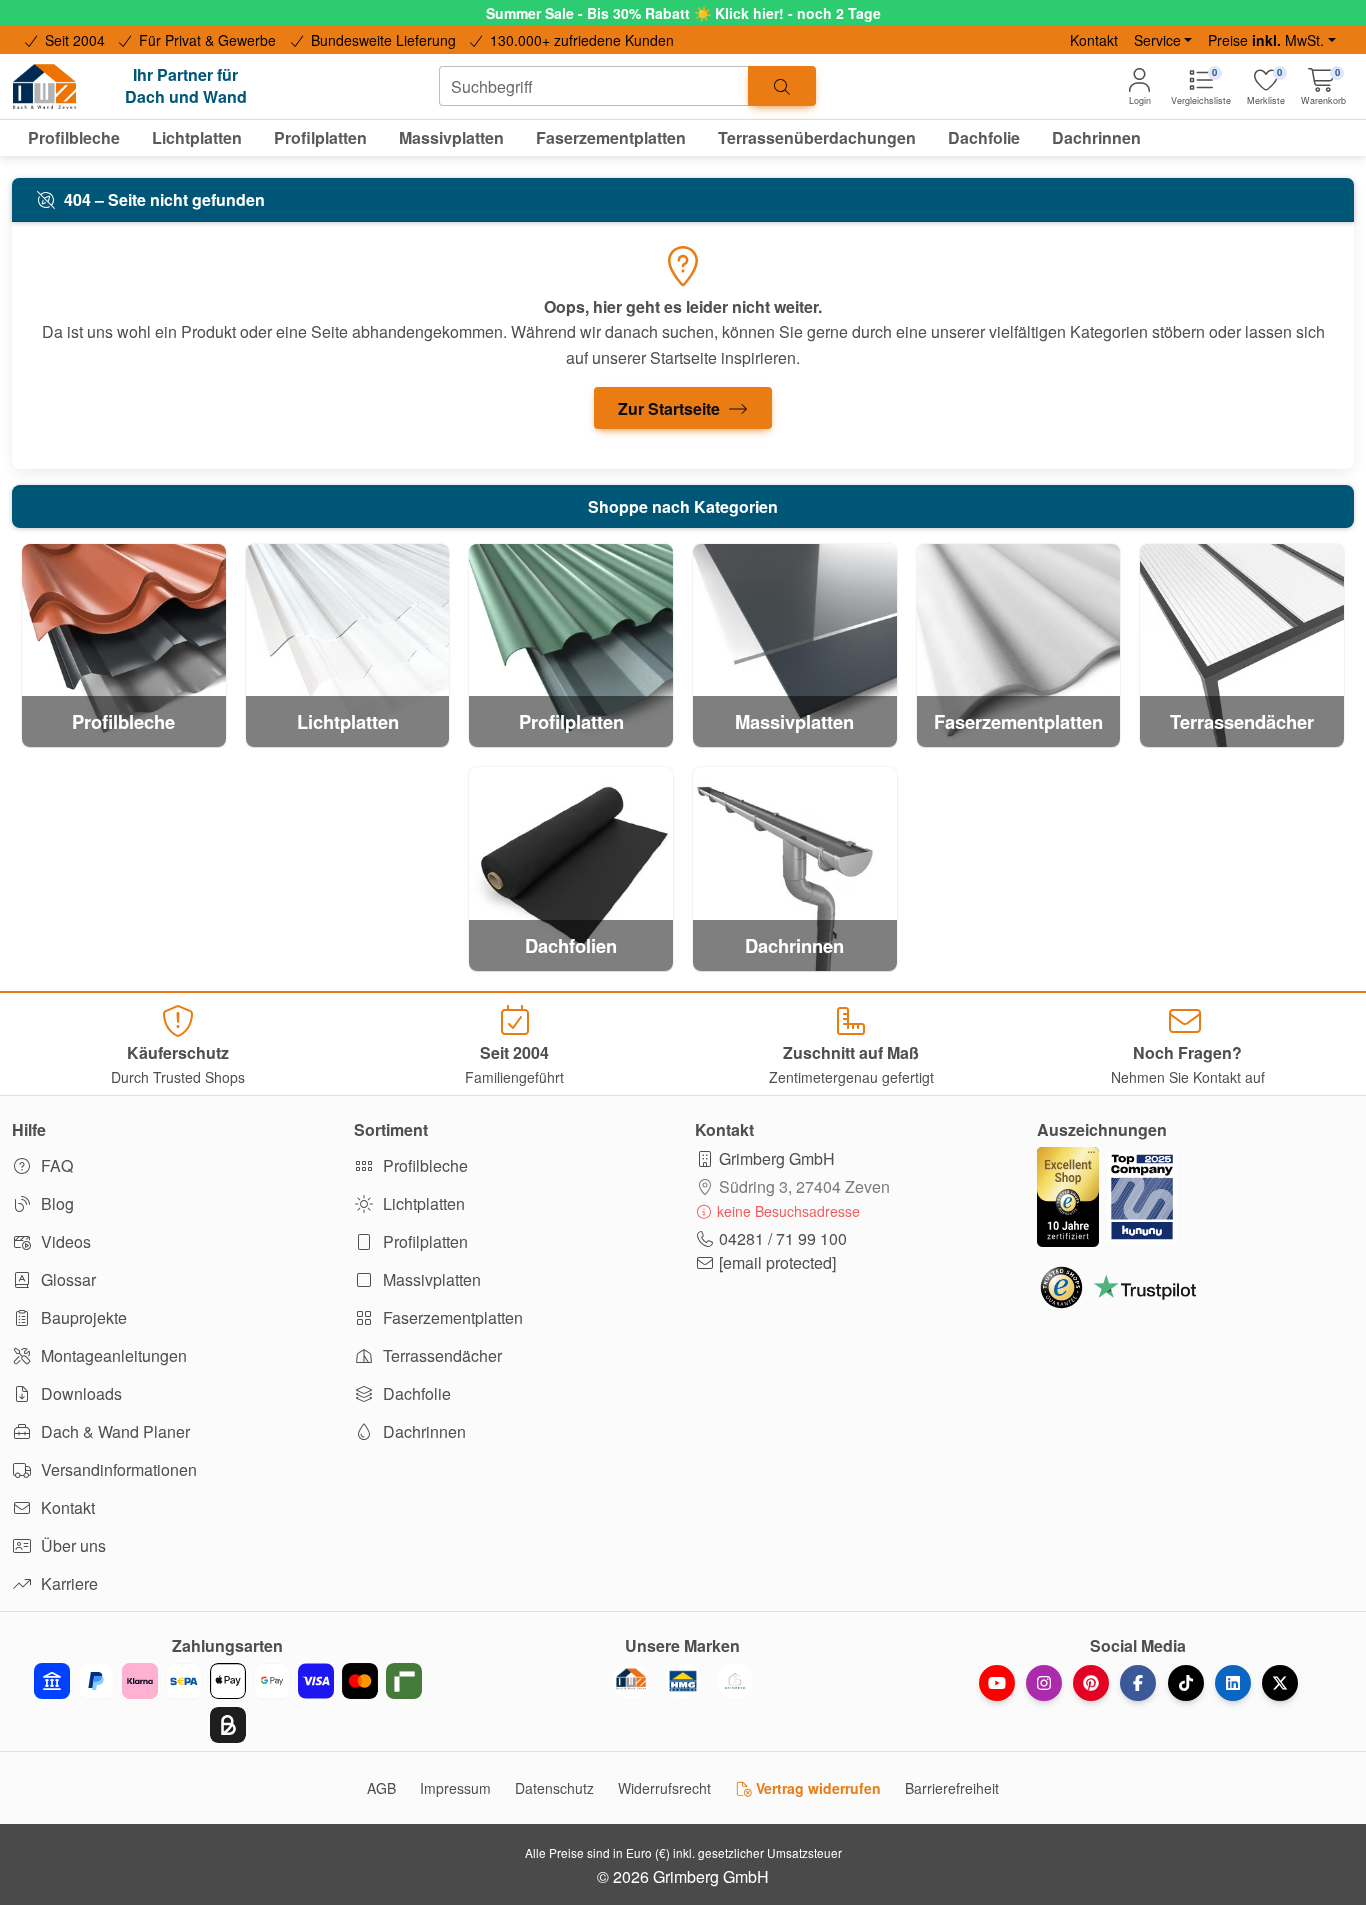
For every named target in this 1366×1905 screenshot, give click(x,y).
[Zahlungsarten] (227, 1703)
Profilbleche (423, 1165)
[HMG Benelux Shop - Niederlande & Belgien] (683, 1681)
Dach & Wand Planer (113, 1431)
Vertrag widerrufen (816, 1788)
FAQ (55, 1165)
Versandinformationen (117, 1469)
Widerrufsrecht (664, 1788)
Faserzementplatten (451, 1317)
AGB (381, 1788)
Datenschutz (554, 1788)
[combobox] (594, 86)
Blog (55, 1203)
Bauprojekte (82, 1317)
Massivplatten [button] (451, 137)
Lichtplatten (422, 1203)
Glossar (66, 1279)
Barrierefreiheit (952, 1788)
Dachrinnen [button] (1096, 137)
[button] (1323, 86)
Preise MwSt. (1266, 40)
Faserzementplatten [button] (611, 137)
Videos (64, 1241)
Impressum (455, 1788)
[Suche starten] (782, 86)
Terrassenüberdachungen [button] (817, 137)
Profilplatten (423, 1241)
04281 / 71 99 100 (783, 1238)
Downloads (79, 1393)
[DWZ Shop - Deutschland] (631, 1681)
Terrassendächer (440, 1355)
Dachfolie (415, 1393)
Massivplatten (430, 1279)
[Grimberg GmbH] (735, 1681)
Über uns (71, 1545)
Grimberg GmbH (777, 1158)
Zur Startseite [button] (671, 408)
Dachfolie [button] (984, 137)
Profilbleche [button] (74, 137)
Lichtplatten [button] (197, 137)
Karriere (67, 1583)
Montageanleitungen (112, 1355)
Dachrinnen (422, 1431)
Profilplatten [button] (320, 137)
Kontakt (1094, 40)
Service (1157, 40)
